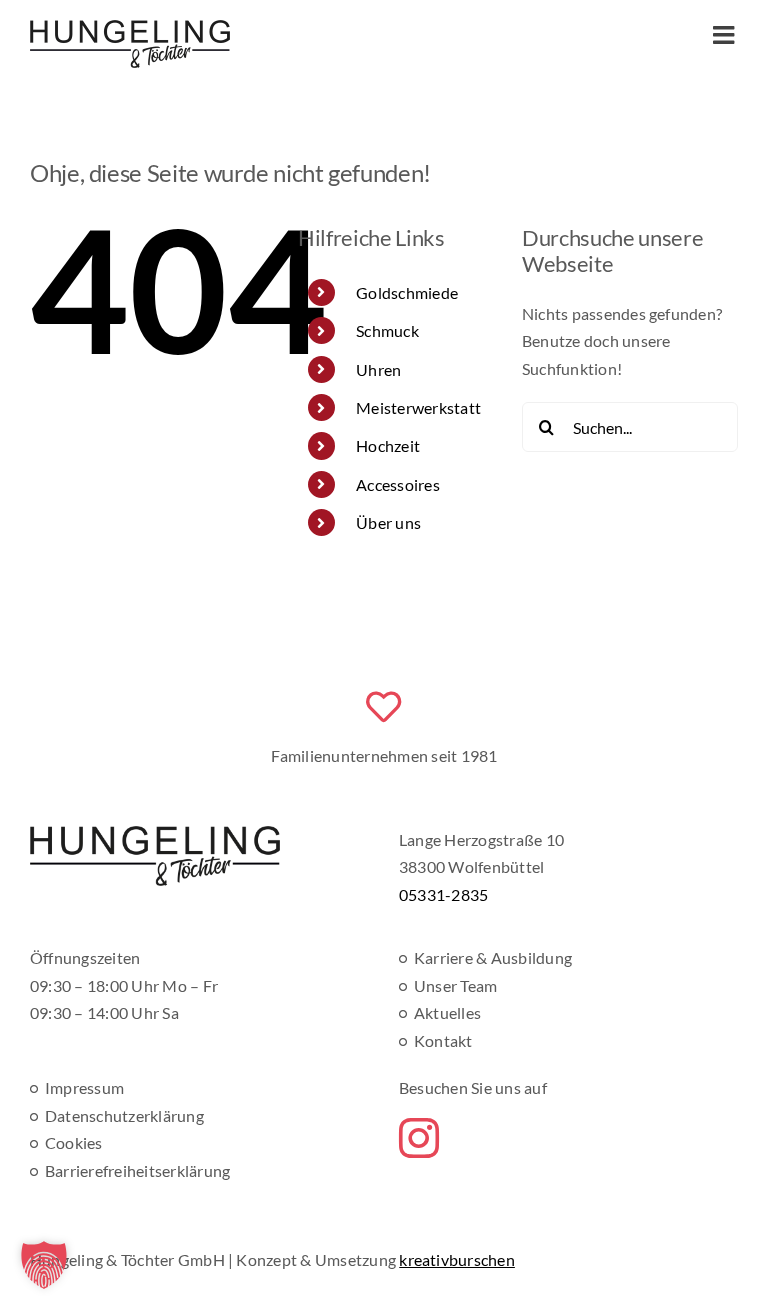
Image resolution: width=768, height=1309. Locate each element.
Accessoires (398, 484)
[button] (44, 1265)
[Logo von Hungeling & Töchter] (155, 833)
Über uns (388, 522)
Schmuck (387, 330)
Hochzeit (388, 445)
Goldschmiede (407, 292)
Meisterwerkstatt (418, 407)
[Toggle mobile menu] (725, 34)
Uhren (378, 369)
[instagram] (419, 1138)
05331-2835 (443, 894)
